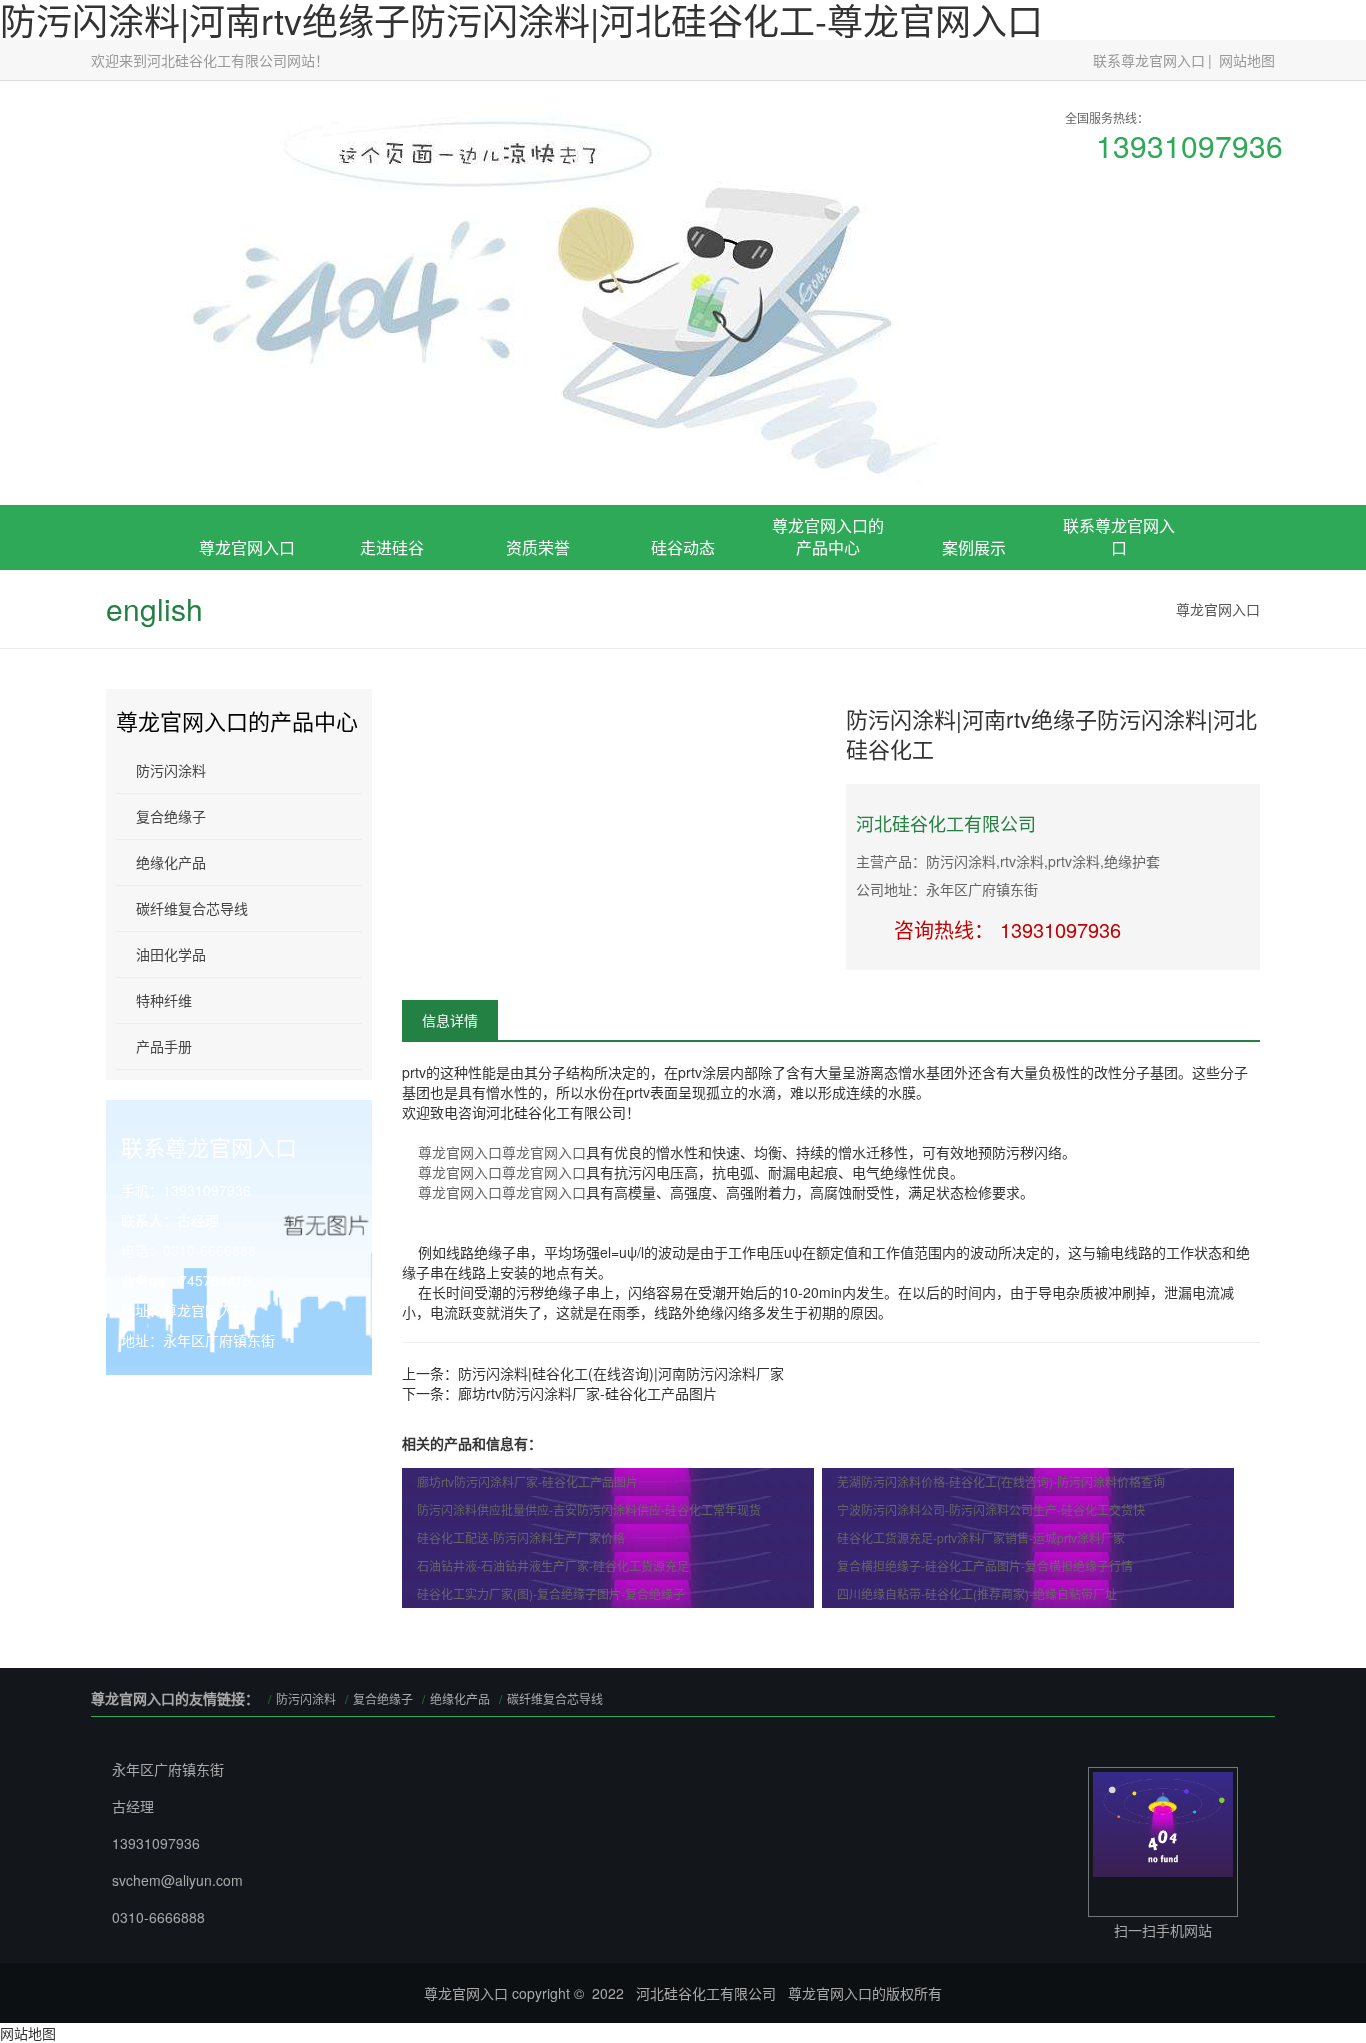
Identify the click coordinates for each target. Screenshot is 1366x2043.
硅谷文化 (392, 687)
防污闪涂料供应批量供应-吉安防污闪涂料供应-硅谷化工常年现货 (589, 1509)
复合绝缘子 (828, 665)
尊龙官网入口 (247, 547)
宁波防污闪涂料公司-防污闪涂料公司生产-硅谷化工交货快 (991, 1509)
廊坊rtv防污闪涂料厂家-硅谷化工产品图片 (587, 1393)
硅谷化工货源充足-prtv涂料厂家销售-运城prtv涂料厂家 (981, 1537)
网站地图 (1247, 60)
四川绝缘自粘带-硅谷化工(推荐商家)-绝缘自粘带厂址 (977, 1593)
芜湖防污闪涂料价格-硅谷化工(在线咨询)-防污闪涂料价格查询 (1001, 1481)
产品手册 (164, 1046)
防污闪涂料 (171, 770)
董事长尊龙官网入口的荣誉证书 (538, 657)
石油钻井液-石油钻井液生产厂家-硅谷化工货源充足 (553, 1565)
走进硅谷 (392, 547)
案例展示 (974, 547)
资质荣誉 (538, 547)
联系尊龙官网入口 (1149, 60)
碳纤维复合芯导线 (192, 908)
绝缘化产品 (171, 862)
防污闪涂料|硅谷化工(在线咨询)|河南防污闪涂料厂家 (621, 1373)
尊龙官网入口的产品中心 (828, 537)
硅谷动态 (683, 547)
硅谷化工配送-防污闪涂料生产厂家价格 (521, 1537)
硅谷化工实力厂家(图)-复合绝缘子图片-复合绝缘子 (551, 1593)
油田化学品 (171, 954)
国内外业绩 (974, 687)
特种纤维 (164, 1000)
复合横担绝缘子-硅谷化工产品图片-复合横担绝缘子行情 (985, 1565)
